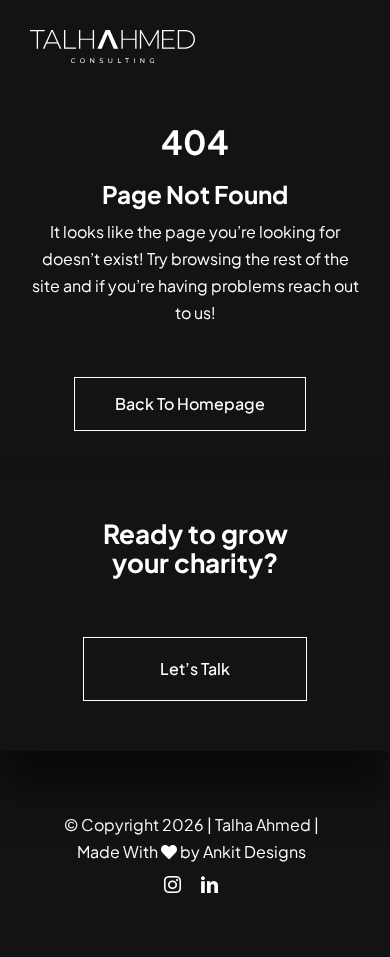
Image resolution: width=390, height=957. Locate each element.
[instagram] (172, 884)
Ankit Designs (254, 851)
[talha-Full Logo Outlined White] (112, 37)
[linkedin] (209, 884)
